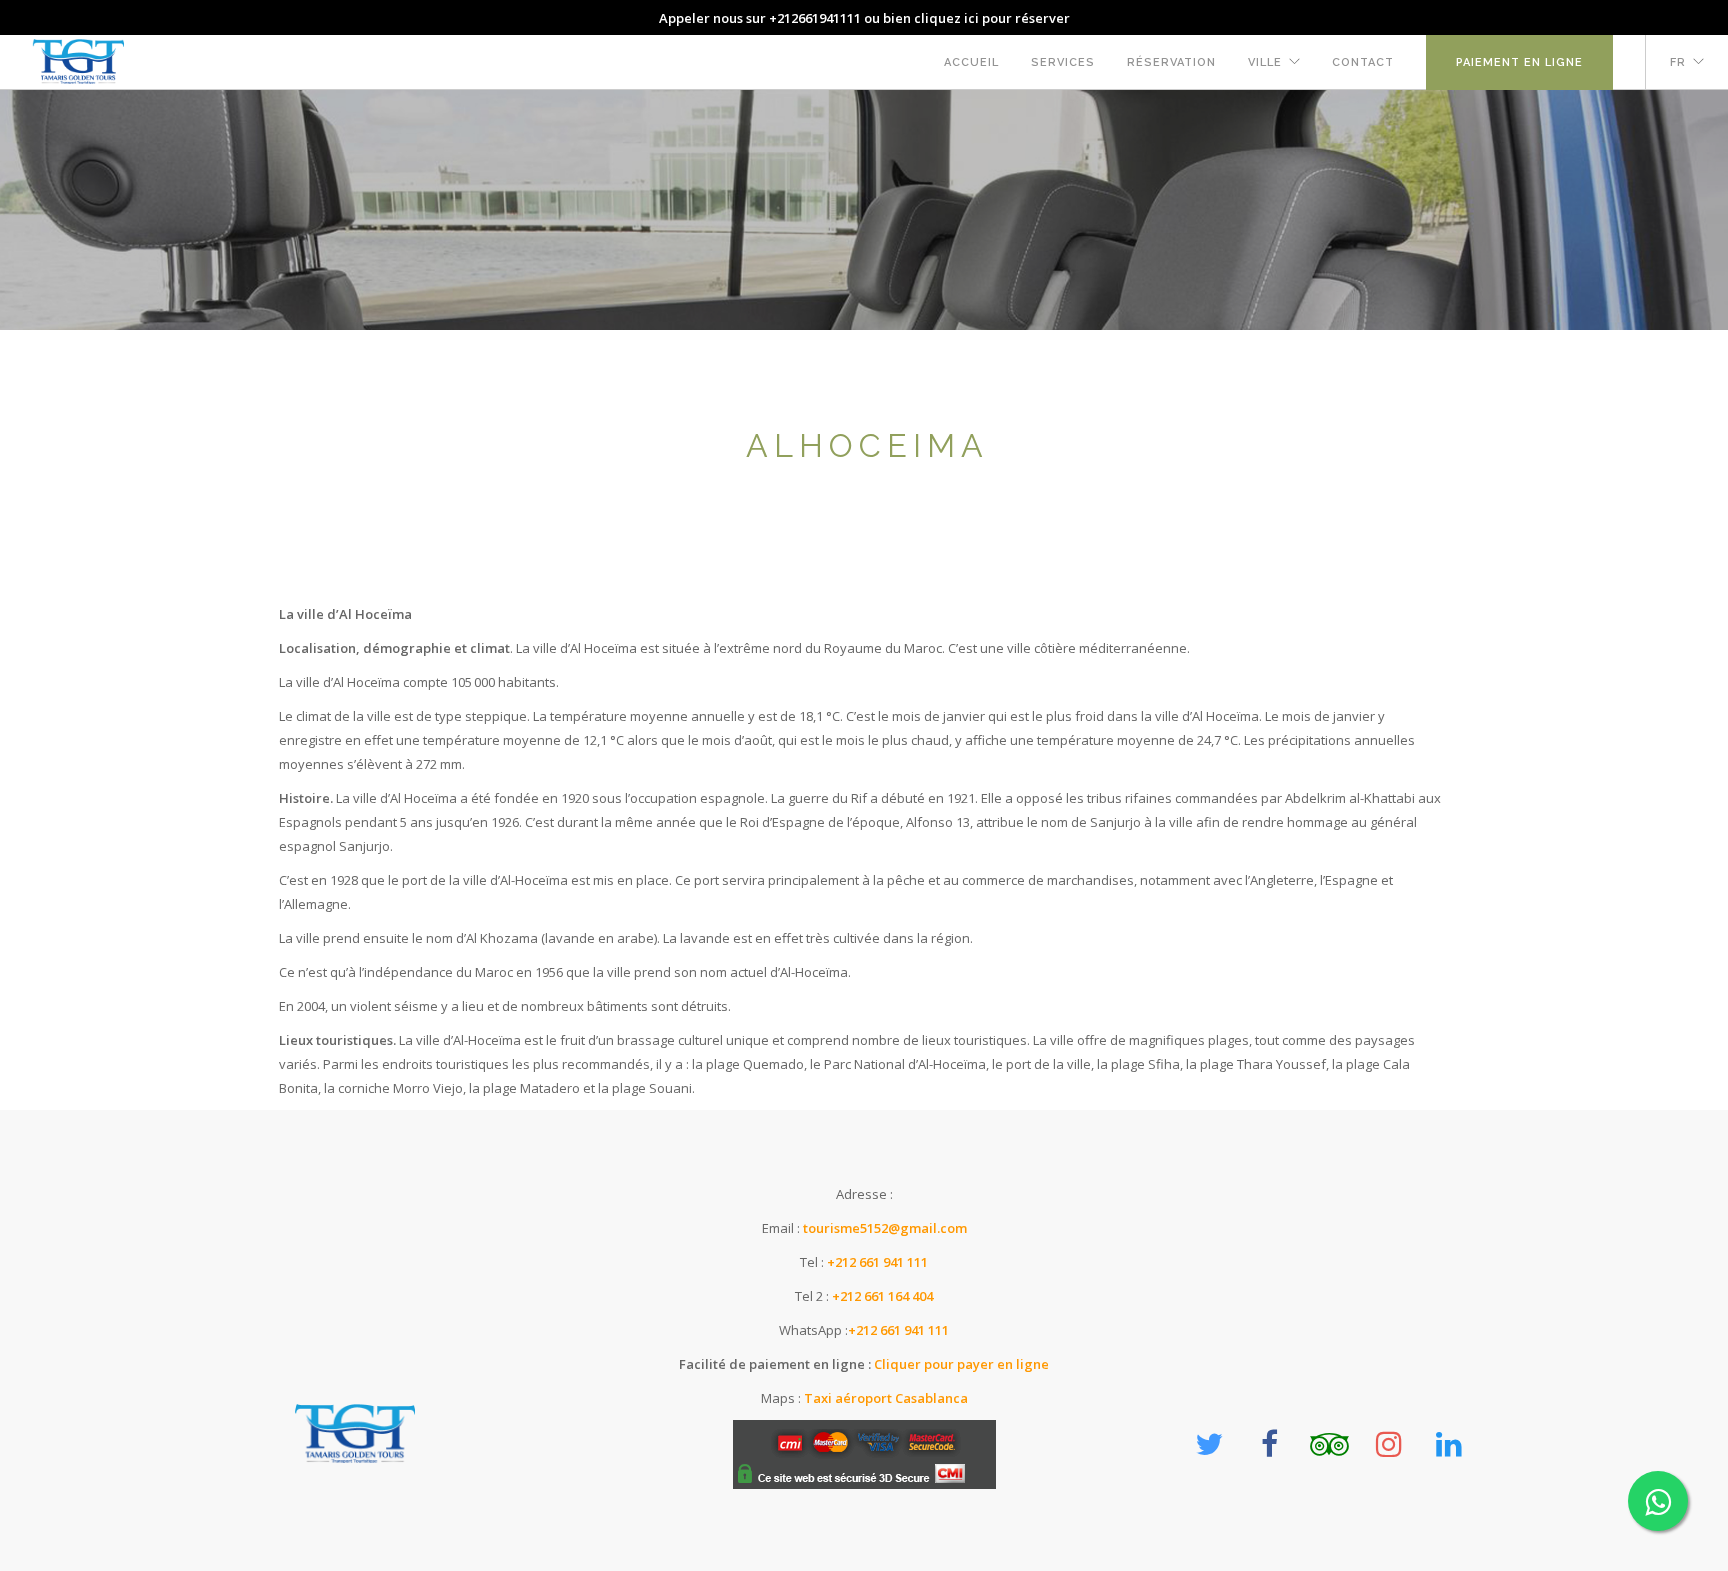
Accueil (971, 62)
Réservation (1171, 62)
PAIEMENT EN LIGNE (1519, 62)
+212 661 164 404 (882, 1296)
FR (1678, 62)
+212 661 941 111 (877, 1262)
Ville (1265, 62)
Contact (1363, 62)
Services (1063, 62)
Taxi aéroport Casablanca (886, 1398)
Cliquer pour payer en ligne (960, 1364)
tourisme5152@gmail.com (885, 1228)
